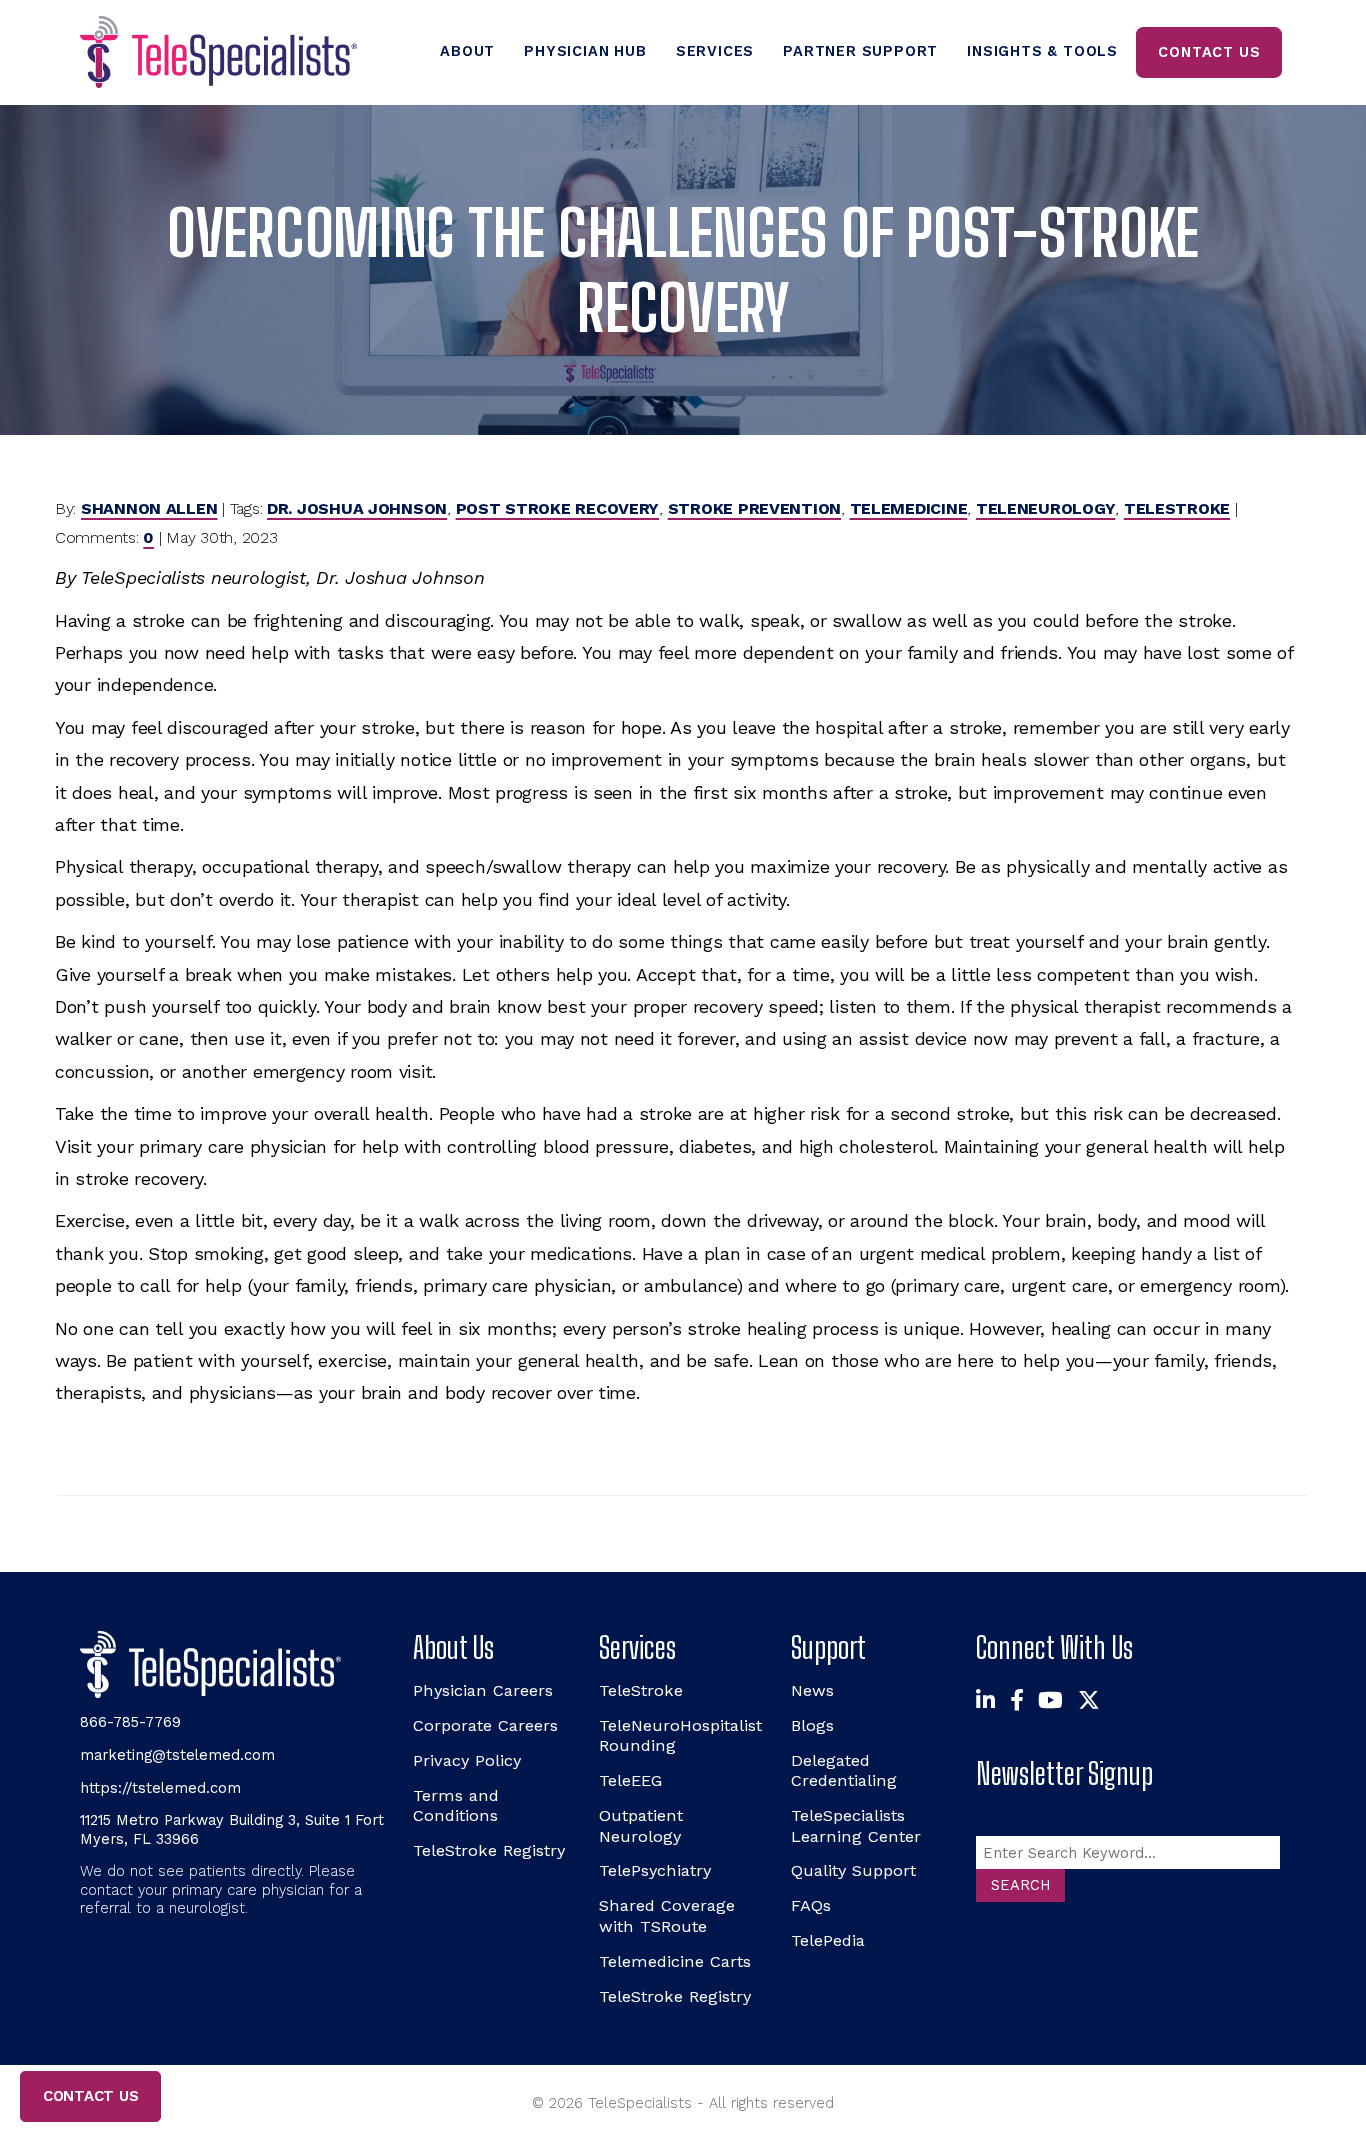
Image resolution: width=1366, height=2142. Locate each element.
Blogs (812, 1725)
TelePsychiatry (655, 1870)
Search (1021, 1885)
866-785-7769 (130, 1722)
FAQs (811, 1905)
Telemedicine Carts (675, 1961)
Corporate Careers (485, 1725)
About (467, 51)
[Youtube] (1050, 1700)
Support (828, 1647)
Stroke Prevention (754, 508)
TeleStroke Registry (489, 1850)
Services (715, 51)
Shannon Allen (149, 508)
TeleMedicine (909, 508)
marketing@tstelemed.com (177, 1755)
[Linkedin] (985, 1700)
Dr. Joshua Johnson (357, 508)
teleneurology (1046, 508)
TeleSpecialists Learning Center (856, 1825)
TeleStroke (1177, 508)
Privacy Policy (467, 1760)
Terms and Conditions (456, 1805)
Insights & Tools (1042, 51)
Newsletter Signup (1064, 1773)
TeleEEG (630, 1780)
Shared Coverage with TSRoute (667, 1915)
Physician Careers (483, 1690)
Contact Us (1209, 52)
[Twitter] (1089, 1700)
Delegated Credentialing (844, 1770)
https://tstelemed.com (160, 1788)
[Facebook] (1017, 1700)
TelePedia (828, 1940)
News (812, 1690)
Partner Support (860, 51)
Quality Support (853, 1870)
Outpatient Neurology (641, 1825)
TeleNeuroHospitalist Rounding (680, 1735)
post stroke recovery (558, 508)
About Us (453, 1647)
